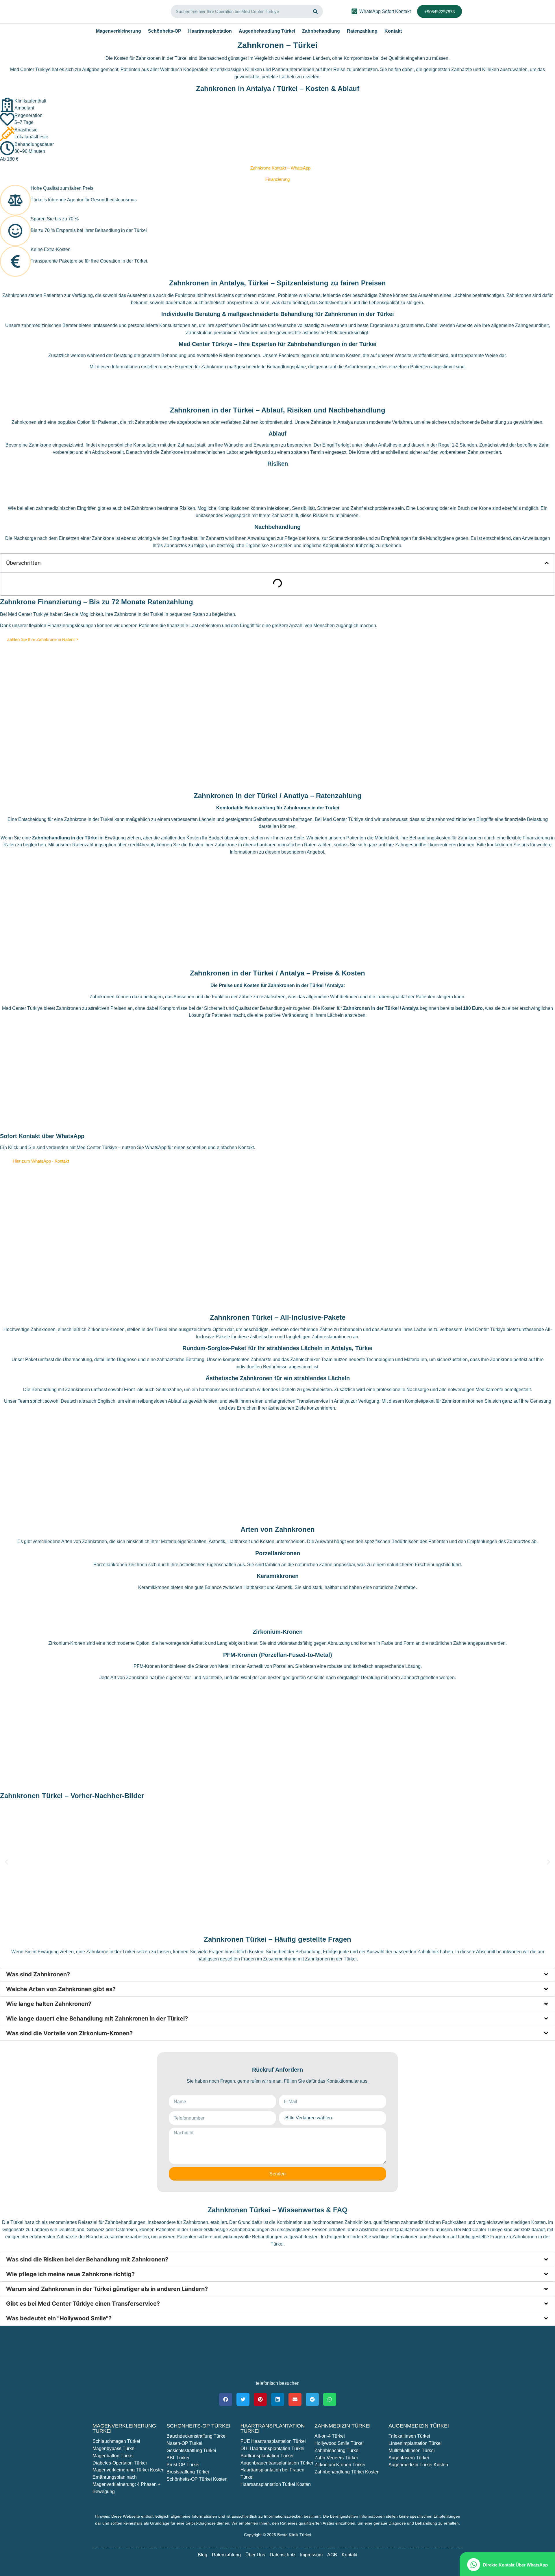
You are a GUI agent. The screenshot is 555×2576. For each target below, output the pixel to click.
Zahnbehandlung (321, 31)
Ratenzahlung (362, 31)
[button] (547, 563)
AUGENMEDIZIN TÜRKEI (419, 2426)
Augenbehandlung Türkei (267, 31)
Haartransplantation (210, 31)
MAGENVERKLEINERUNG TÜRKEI (124, 2428)
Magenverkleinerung (119, 31)
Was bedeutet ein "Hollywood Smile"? (59, 2318)
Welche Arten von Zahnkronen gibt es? (61, 1989)
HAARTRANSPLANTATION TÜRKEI (273, 2428)
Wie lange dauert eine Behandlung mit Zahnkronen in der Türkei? (97, 2019)
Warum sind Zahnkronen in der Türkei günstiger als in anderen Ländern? (107, 2289)
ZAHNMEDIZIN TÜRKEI (343, 2426)
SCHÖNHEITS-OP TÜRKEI (198, 2426)
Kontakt (393, 31)
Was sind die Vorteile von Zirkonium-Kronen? (69, 2033)
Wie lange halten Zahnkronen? (49, 2004)
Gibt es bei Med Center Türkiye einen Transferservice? (83, 2304)
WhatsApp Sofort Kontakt (385, 11)
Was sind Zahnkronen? (38, 1974)
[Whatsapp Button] (354, 11)
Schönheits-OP (165, 31)
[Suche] (316, 11)
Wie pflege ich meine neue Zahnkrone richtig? (70, 2274)
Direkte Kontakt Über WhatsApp (515, 2565)
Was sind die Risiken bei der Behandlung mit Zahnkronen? (87, 2259)
